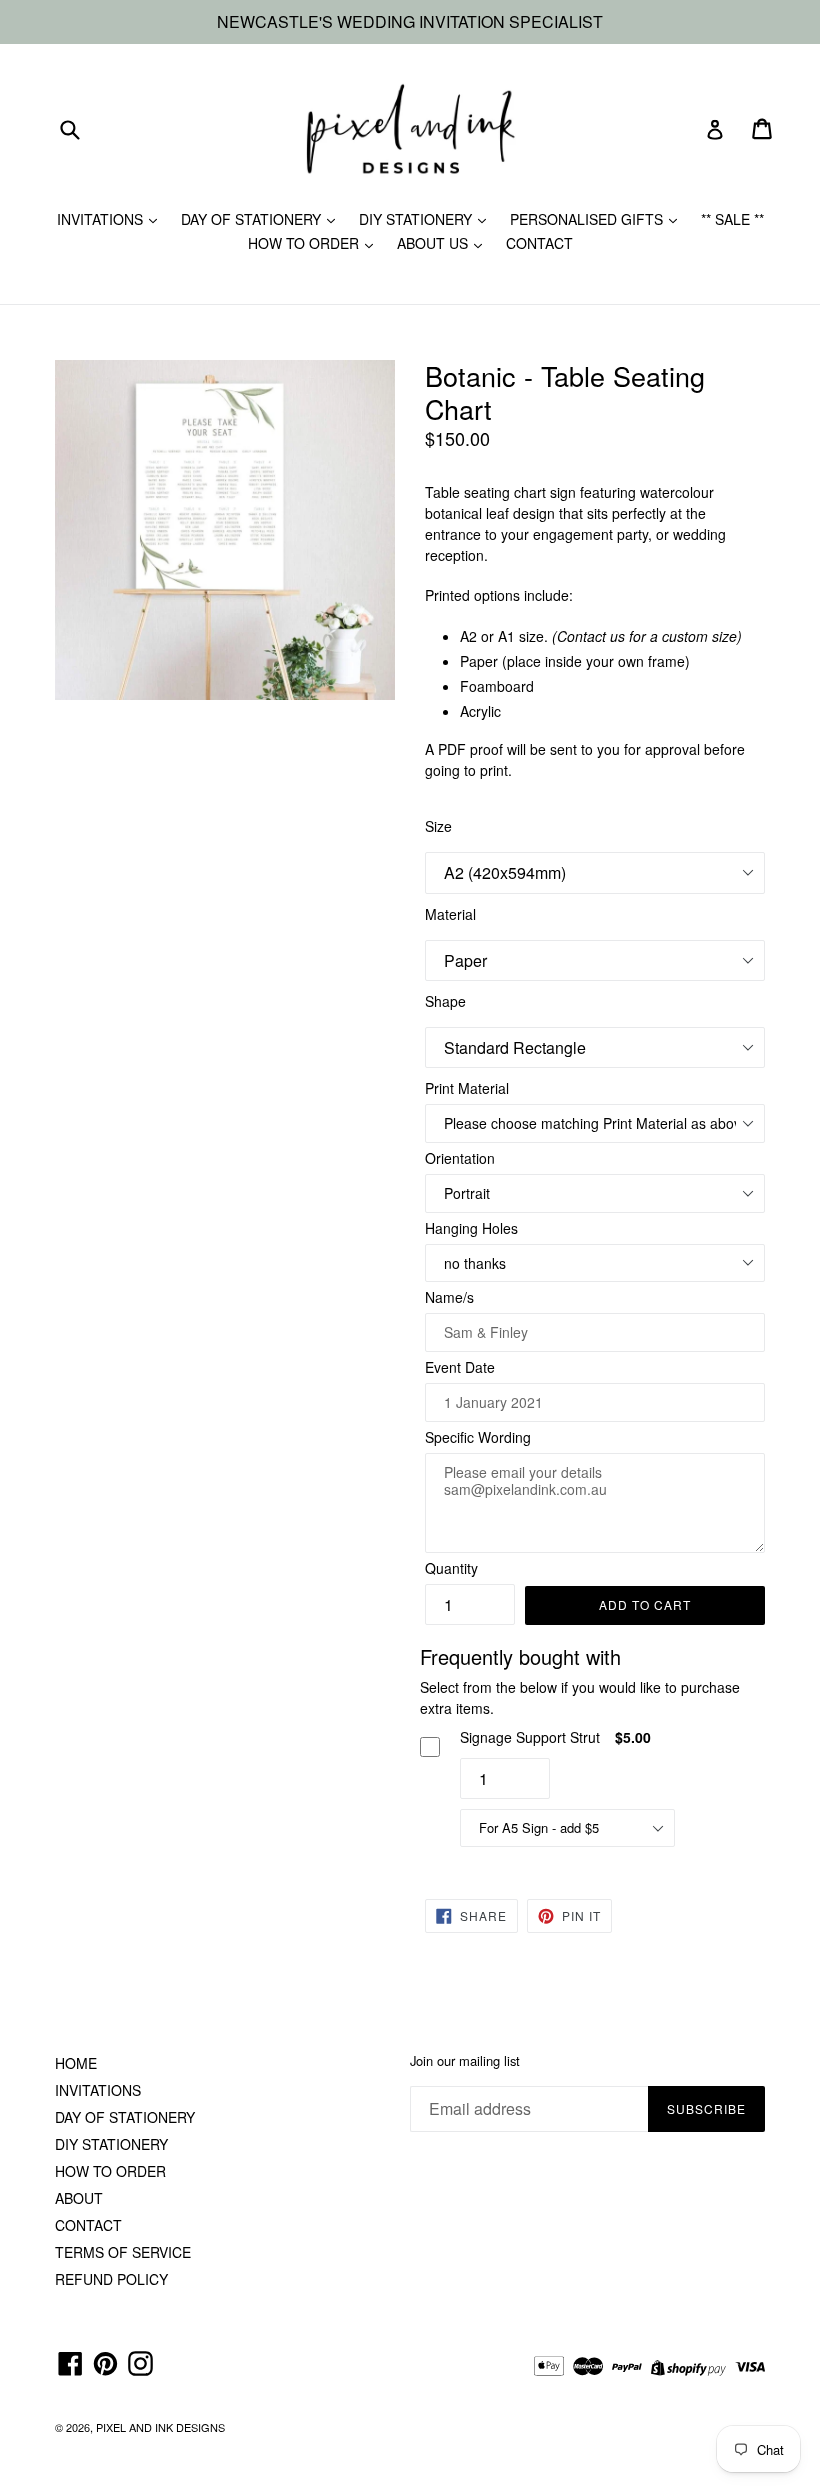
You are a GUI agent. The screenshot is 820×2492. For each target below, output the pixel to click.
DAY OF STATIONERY (253, 219)
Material (450, 914)
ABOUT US (434, 243)
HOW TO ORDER (305, 243)
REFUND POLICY (111, 2279)
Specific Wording (478, 1437)
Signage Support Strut (530, 1737)
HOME (76, 2063)
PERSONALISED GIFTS (588, 219)
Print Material (467, 1088)
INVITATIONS (102, 219)
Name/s (449, 1297)
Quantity (451, 1568)
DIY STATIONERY (417, 219)
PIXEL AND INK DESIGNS (160, 2427)
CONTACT (539, 243)
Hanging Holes (471, 1228)
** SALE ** (732, 219)
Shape (445, 1001)
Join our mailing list (465, 2061)
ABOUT (79, 2198)
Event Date (460, 1367)
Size (438, 826)
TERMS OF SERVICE (123, 2252)
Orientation (460, 1158)
